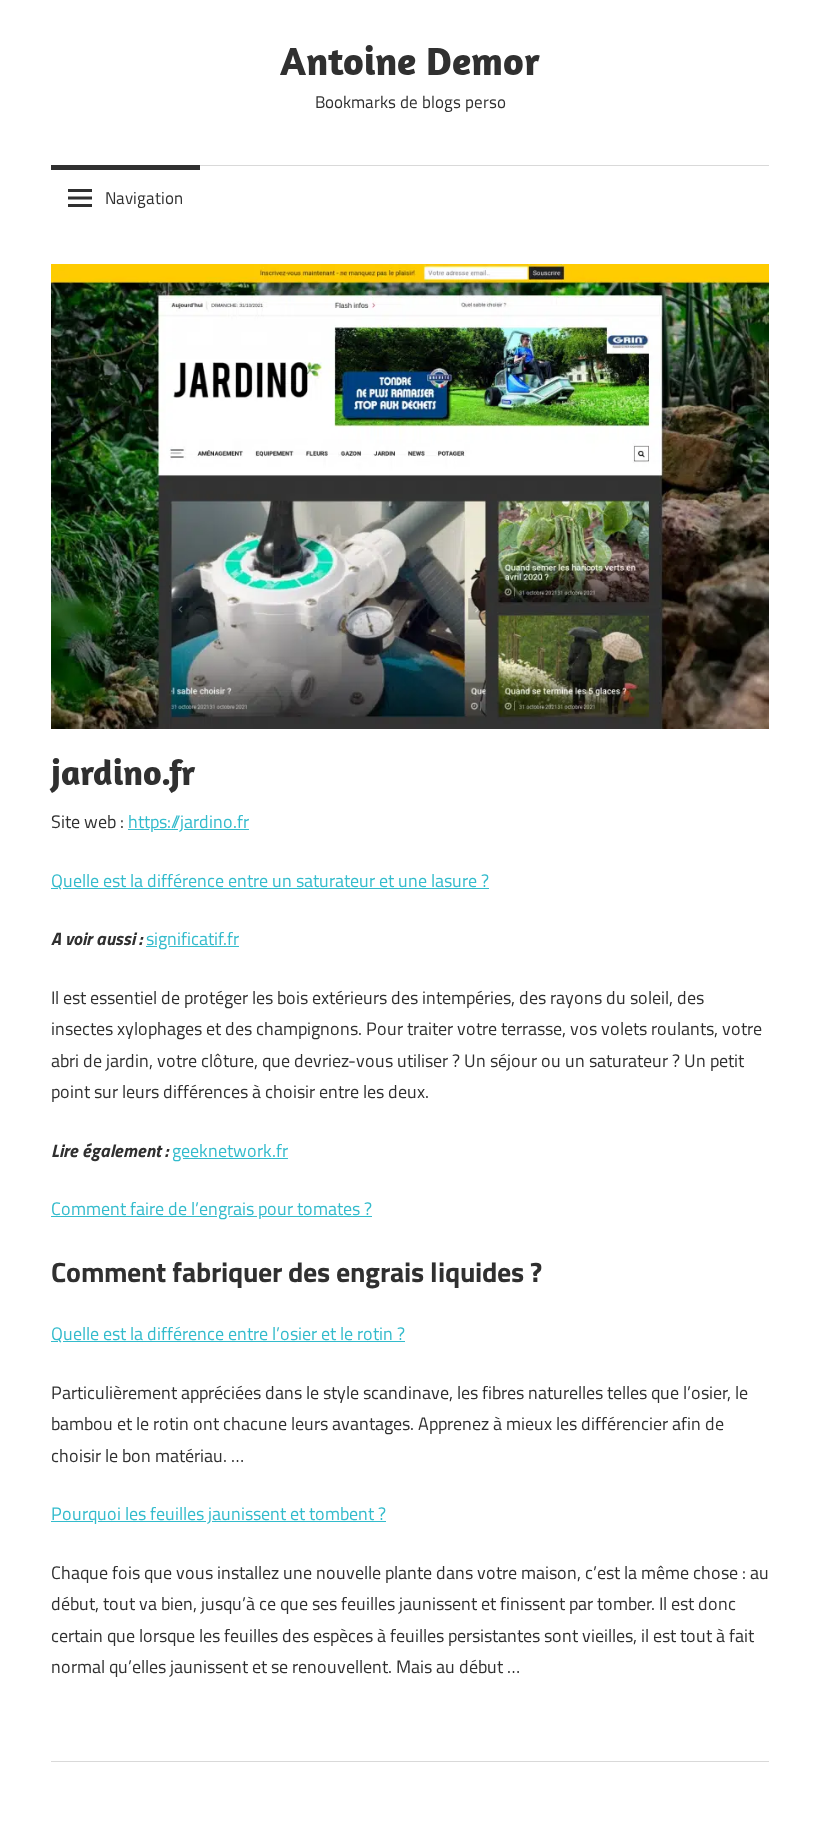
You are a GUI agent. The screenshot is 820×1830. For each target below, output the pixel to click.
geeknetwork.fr (230, 1150)
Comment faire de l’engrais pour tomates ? (211, 1208)
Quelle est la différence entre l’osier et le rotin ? (228, 1333)
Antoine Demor (410, 60)
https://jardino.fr (188, 821)
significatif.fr (192, 938)
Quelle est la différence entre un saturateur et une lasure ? (270, 880)
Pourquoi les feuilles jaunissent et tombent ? (218, 1513)
